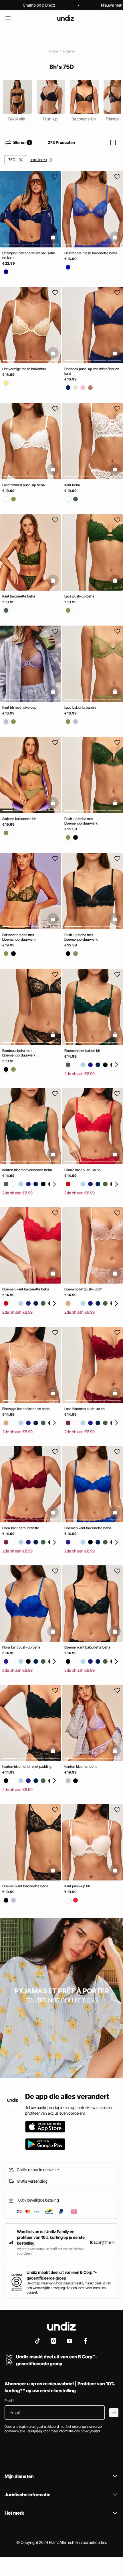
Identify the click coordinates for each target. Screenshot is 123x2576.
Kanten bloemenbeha (81, 1767)
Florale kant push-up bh (83, 1170)
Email (9, 2401)
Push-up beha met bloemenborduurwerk (81, 821)
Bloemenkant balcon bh (82, 1051)
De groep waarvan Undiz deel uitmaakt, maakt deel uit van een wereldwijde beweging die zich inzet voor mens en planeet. (69, 2288)
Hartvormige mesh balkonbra (24, 369)
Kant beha (72, 485)
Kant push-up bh (77, 1886)
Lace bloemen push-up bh (85, 1409)
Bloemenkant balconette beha (87, 1647)
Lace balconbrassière (80, 707)
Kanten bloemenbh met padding (27, 1767)
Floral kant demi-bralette (21, 1528)
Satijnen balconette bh (19, 819)
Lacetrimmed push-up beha (23, 485)
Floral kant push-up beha (21, 1647)
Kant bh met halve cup (19, 707)
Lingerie (69, 51)
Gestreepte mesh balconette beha (91, 253)
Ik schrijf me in (102, 2242)
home (53, 51)
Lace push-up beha (79, 596)
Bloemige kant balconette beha (26, 1409)
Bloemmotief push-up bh (83, 1289)
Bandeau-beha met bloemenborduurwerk (19, 1053)
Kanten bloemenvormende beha (27, 1170)
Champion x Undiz (39, 5)
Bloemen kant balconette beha (26, 1289)
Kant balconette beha (19, 596)
